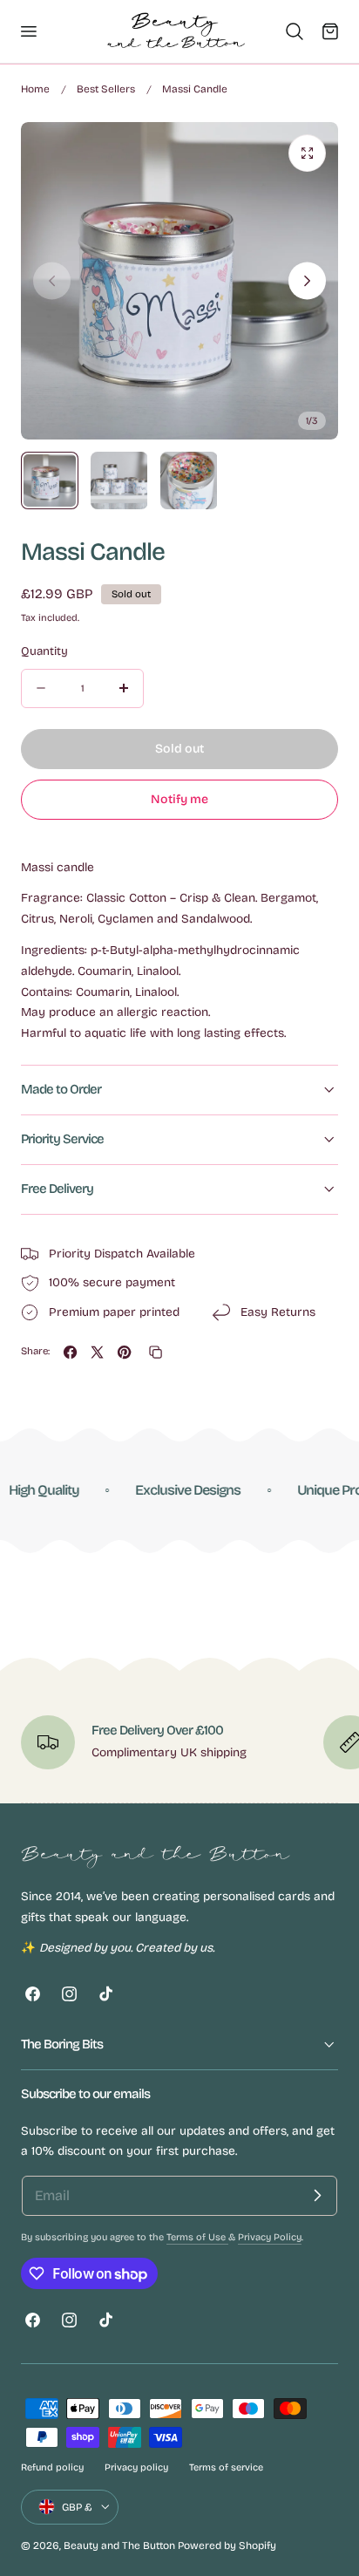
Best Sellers (106, 89)
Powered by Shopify (227, 2545)
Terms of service (226, 2467)
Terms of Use (197, 2237)
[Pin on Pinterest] (124, 1352)
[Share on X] (97, 1352)
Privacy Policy (270, 2237)
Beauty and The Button (119, 2545)
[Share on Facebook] (70, 1352)
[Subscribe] (317, 2196)
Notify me (179, 799)
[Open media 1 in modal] (307, 153)
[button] (28, 31)
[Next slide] (307, 281)
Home (35, 89)
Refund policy (52, 2467)
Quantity (44, 651)
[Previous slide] (52, 281)
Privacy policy (136, 2467)
